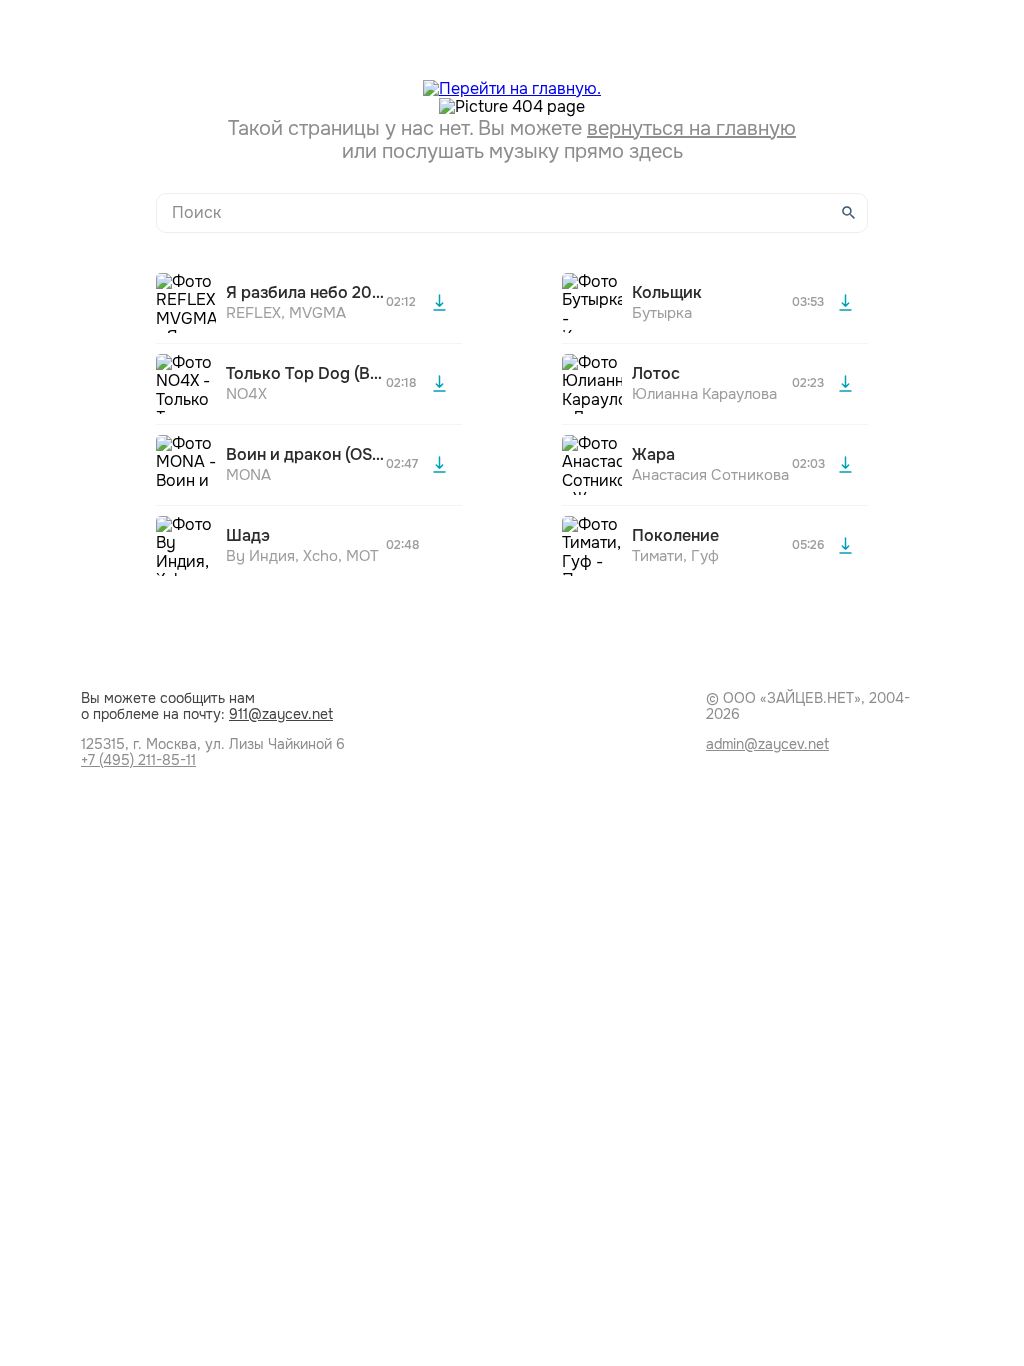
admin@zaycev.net (767, 744)
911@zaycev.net (281, 714)
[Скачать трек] (439, 303)
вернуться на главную (691, 128)
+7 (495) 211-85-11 (138, 760)
